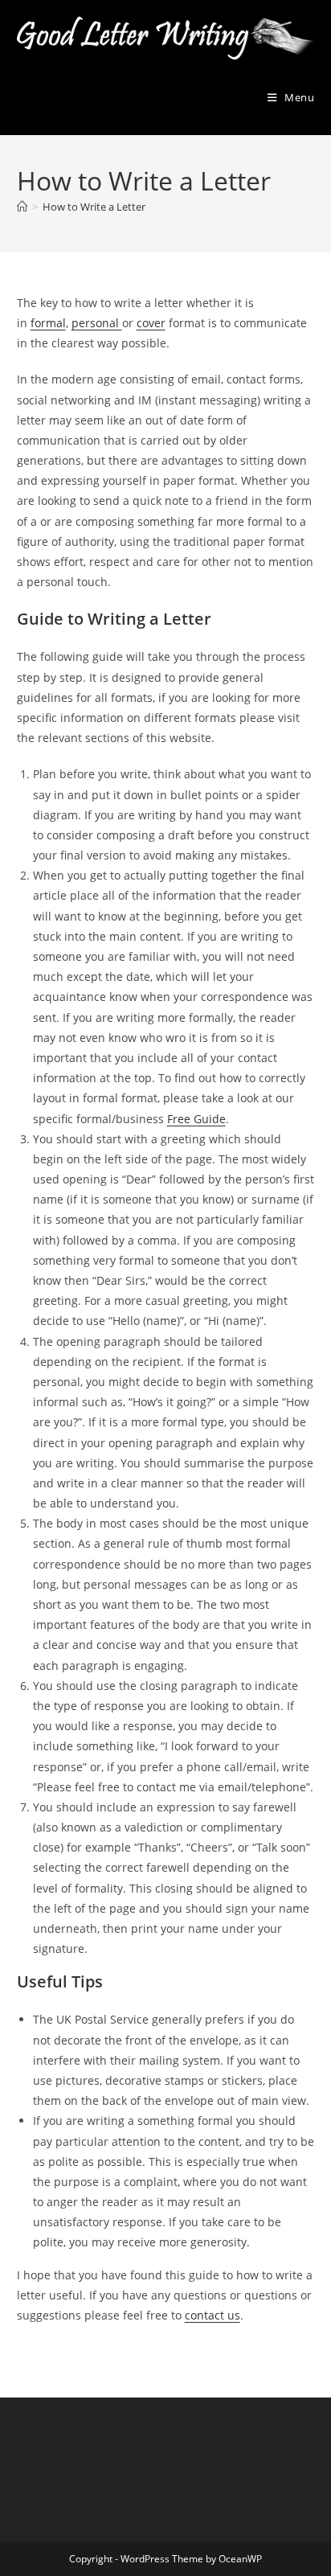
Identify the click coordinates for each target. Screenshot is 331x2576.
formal (48, 323)
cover (151, 323)
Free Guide (196, 1119)
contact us (212, 2315)
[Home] (22, 207)
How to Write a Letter (94, 207)
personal (97, 323)
